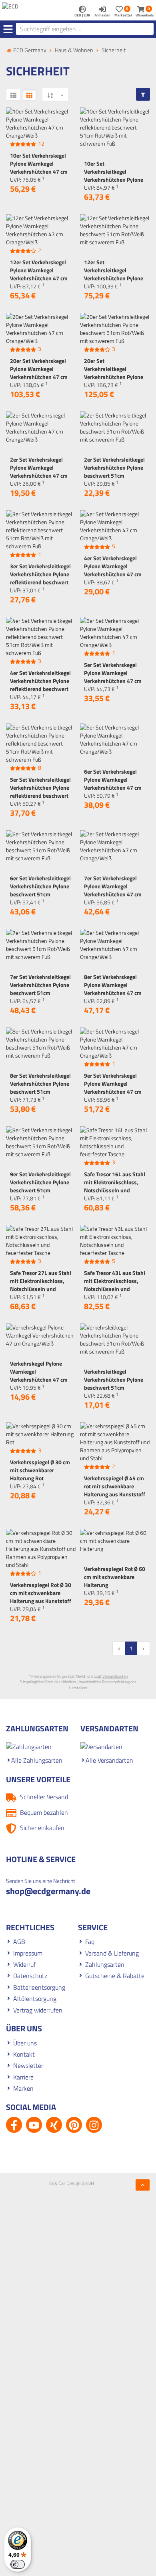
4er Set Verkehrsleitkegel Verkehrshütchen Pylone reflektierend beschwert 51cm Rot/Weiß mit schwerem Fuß (40, 689)
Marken (23, 2088)
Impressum (28, 1953)
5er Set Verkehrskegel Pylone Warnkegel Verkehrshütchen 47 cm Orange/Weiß (113, 677)
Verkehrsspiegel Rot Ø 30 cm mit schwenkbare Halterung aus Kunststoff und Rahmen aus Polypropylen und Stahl (41, 1601)
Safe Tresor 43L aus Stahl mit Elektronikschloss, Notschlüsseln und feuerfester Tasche (115, 1285)
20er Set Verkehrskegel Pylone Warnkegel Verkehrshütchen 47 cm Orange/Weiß (39, 373)
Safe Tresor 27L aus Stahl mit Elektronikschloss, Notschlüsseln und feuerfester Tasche (41, 1285)
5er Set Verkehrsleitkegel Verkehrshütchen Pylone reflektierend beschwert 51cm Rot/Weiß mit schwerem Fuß (40, 795)
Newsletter (28, 2065)
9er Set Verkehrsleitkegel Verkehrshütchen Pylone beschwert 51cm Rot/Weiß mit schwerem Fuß (40, 1190)
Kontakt (24, 2054)
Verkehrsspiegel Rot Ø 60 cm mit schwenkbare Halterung (115, 1577)
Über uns (25, 2043)
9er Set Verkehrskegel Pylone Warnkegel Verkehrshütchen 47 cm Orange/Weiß (113, 1087)
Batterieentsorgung (39, 1987)
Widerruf (24, 1964)
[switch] (18, 2564)
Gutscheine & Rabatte (115, 1976)
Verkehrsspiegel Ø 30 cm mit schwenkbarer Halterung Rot (40, 1470)
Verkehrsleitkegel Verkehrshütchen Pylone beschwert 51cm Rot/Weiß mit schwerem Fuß (114, 1387)
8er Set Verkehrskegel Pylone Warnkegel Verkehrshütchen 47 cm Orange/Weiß (113, 989)
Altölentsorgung (35, 1998)
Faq (90, 1942)
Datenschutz (30, 1976)
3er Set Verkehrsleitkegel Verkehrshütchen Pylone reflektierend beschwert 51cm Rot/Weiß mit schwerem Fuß (40, 582)
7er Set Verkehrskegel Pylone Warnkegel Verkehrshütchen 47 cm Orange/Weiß (113, 890)
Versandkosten (115, 1676)
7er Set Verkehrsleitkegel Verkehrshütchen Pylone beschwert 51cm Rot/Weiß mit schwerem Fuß (40, 993)
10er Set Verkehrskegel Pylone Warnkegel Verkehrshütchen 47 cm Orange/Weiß (39, 167)
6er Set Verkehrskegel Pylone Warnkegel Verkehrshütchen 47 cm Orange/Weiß (113, 783)
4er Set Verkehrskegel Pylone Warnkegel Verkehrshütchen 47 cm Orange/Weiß (113, 570)
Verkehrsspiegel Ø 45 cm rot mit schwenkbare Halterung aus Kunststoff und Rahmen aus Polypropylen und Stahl (115, 1494)
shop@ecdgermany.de (48, 1891)
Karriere (23, 2077)
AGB (19, 1942)
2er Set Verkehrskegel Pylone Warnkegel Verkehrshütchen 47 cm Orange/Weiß (39, 471)
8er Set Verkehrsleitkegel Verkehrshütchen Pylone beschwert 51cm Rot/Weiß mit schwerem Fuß (40, 1091)
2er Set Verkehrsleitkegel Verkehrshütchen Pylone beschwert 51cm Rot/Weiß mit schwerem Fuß (114, 475)
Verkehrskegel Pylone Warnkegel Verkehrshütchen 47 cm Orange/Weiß (39, 1375)
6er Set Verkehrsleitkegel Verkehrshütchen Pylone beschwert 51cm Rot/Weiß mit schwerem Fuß (40, 894)
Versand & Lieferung (112, 1953)
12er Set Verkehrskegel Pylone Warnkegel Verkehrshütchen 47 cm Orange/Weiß (39, 274)
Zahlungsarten (105, 1964)
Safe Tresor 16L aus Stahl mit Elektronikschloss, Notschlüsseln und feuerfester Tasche (115, 1186)
